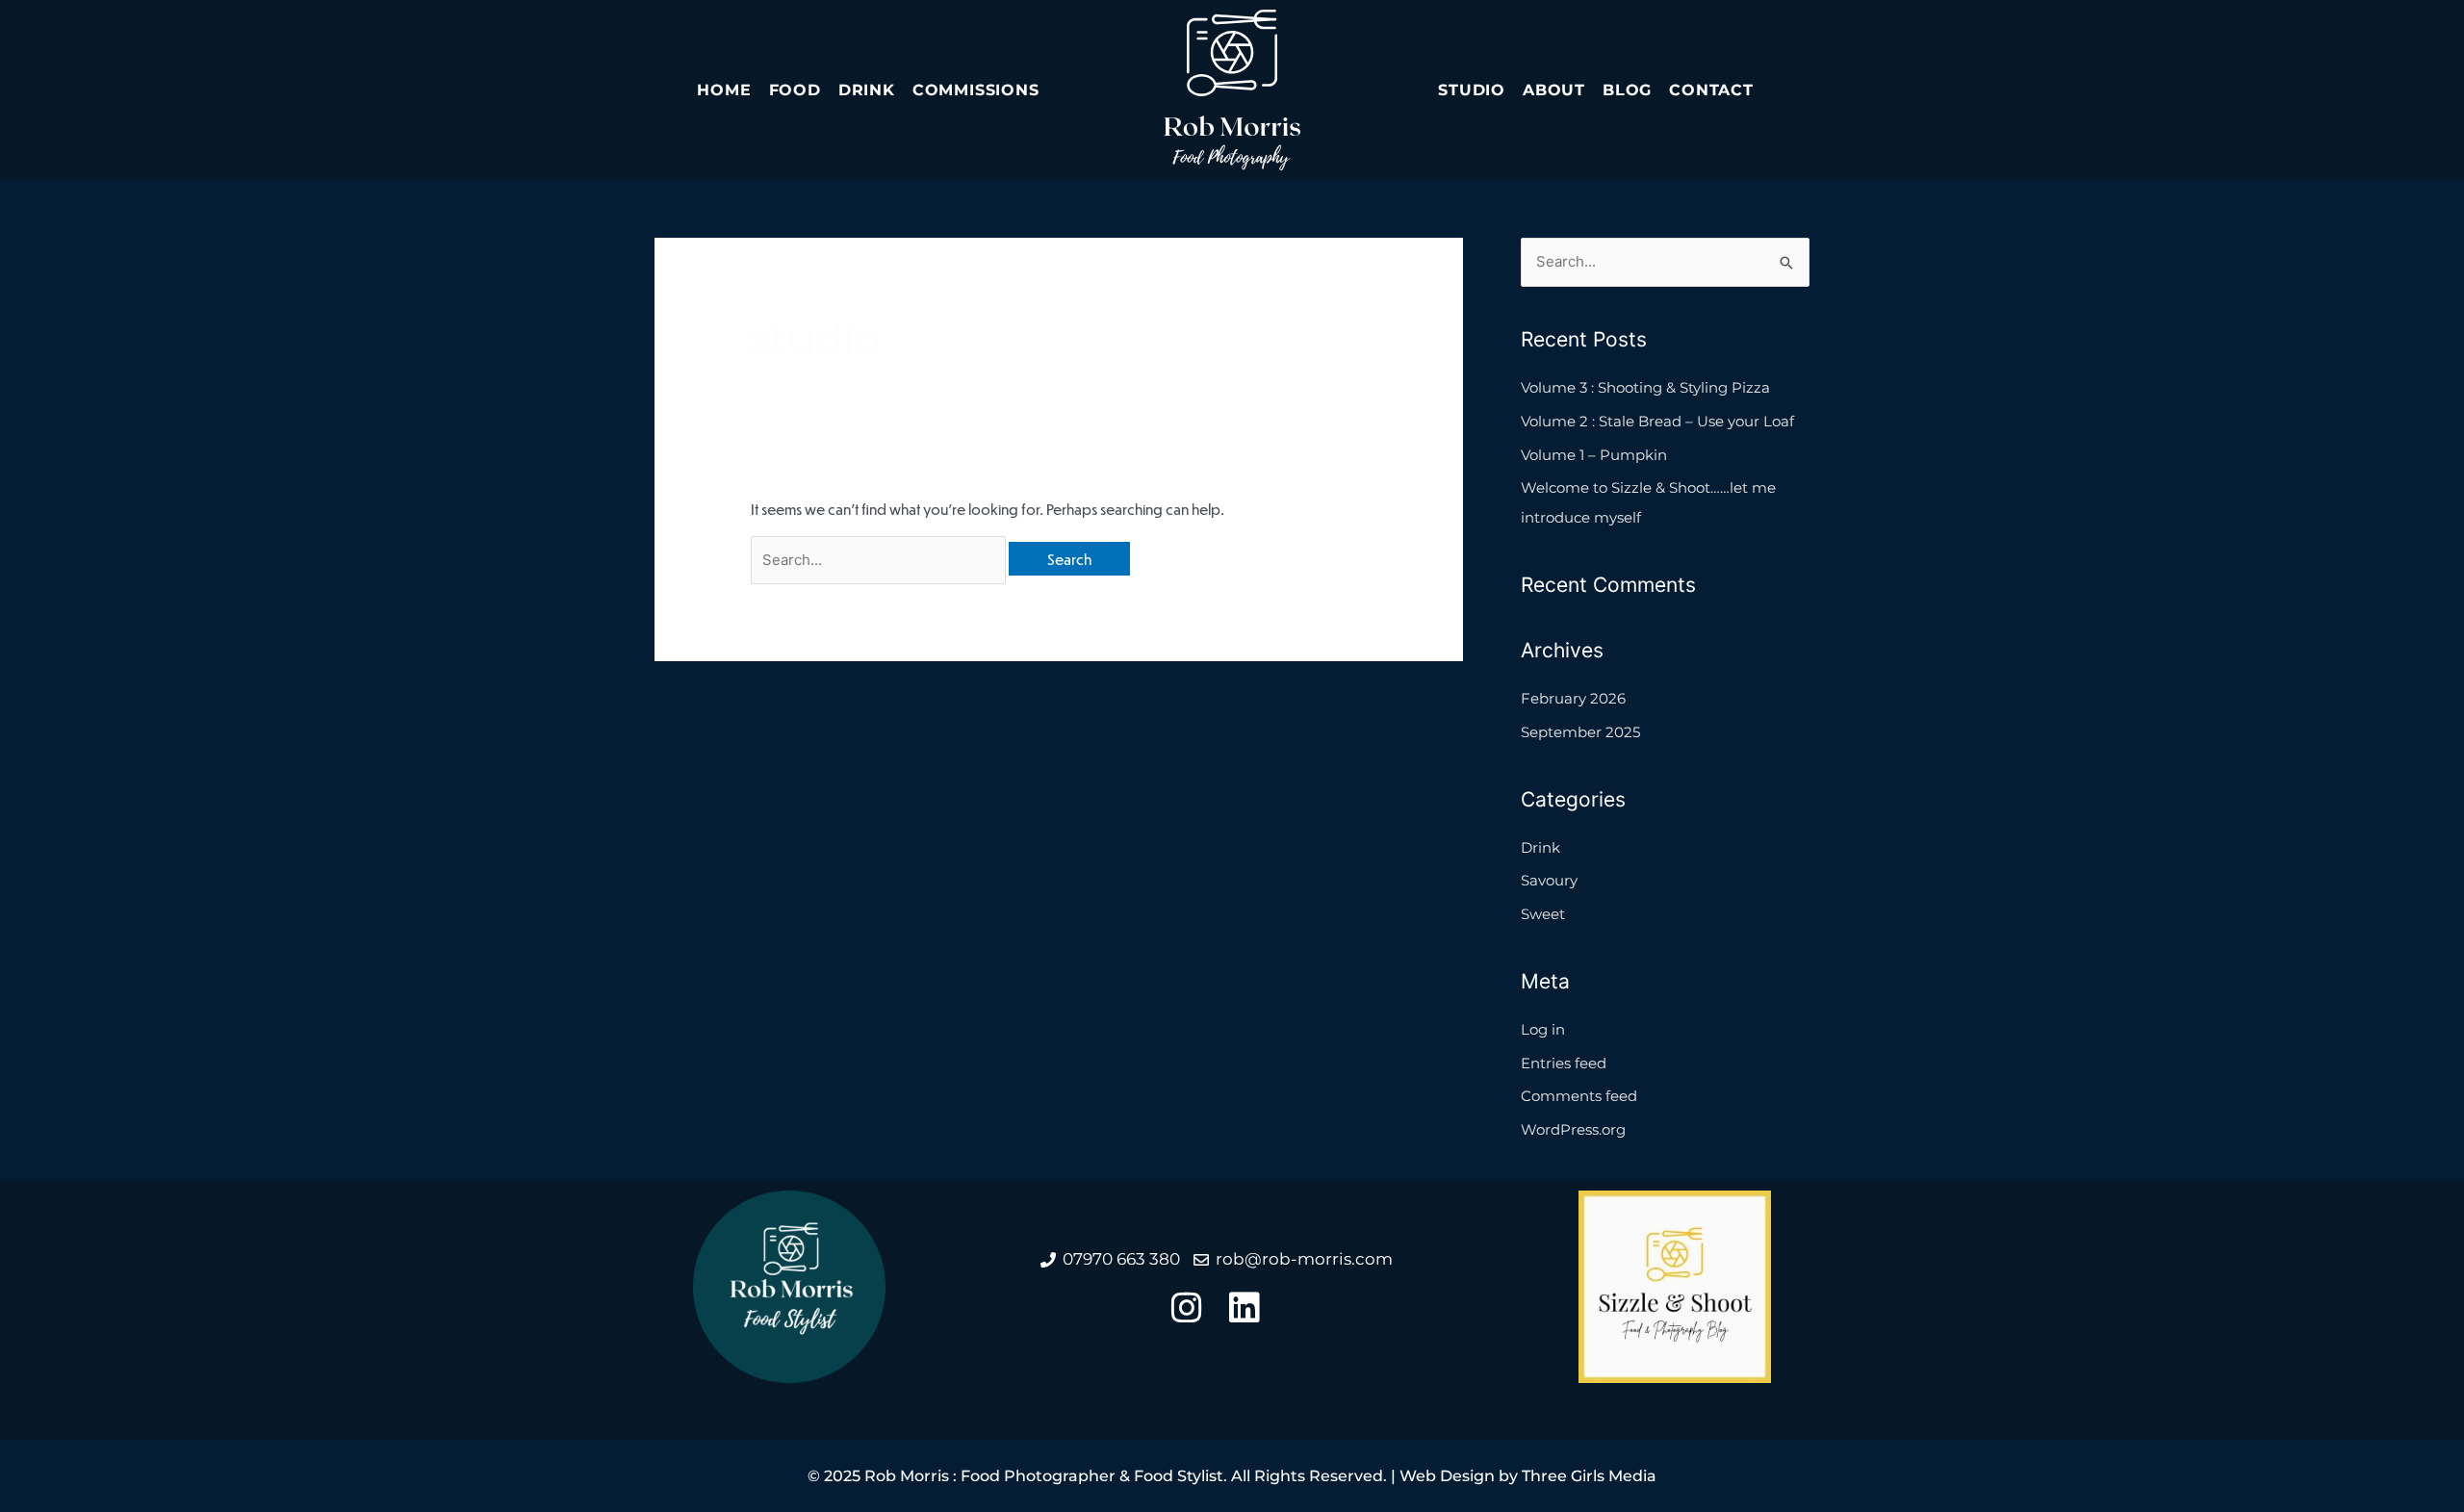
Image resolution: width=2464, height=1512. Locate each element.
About (1554, 90)
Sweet (1543, 914)
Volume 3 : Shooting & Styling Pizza (1645, 387)
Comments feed (1579, 1096)
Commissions (976, 90)
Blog (1627, 90)
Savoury (1549, 880)
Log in (1543, 1029)
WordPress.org (1573, 1129)
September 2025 (1580, 732)
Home (724, 90)
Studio (1472, 90)
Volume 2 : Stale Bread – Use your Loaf (1657, 421)
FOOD (795, 90)
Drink (867, 90)
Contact (1711, 90)
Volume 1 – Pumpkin (1594, 455)
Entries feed (1564, 1063)
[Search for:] (880, 559)
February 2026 (1573, 698)
